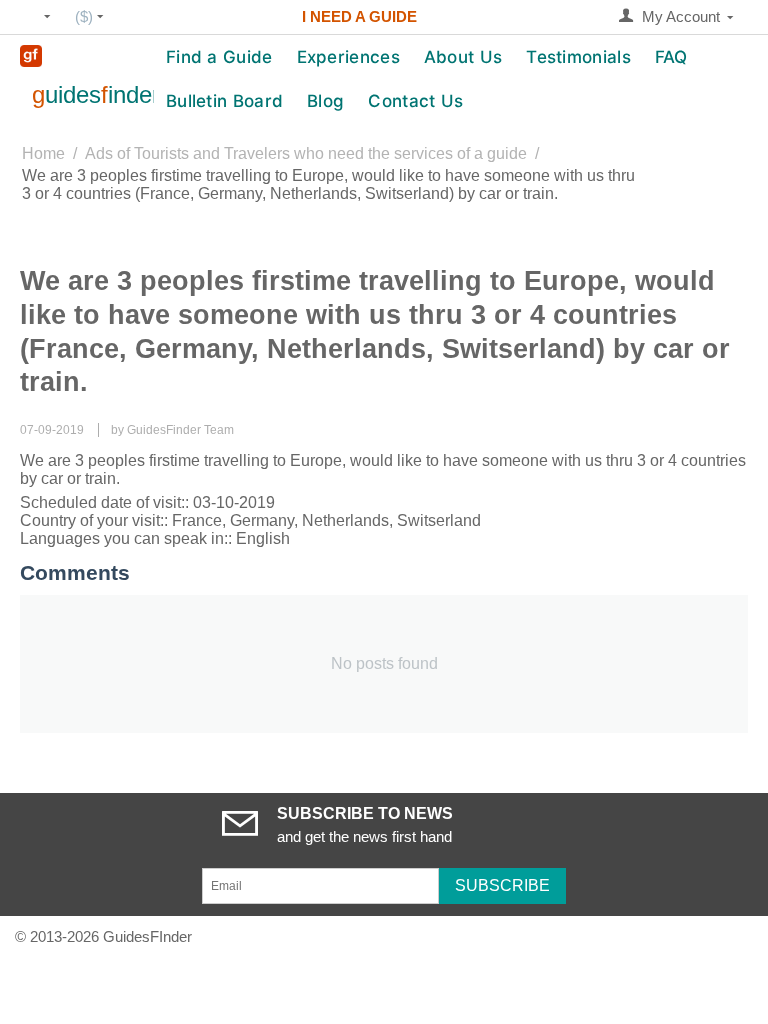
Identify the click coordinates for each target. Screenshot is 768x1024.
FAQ (671, 57)
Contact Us (415, 101)
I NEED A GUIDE (359, 16)
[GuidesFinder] (31, 54)
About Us (463, 57)
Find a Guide (219, 57)
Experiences (348, 57)
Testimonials (578, 57)
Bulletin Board (224, 101)
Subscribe (502, 885)
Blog (325, 101)
